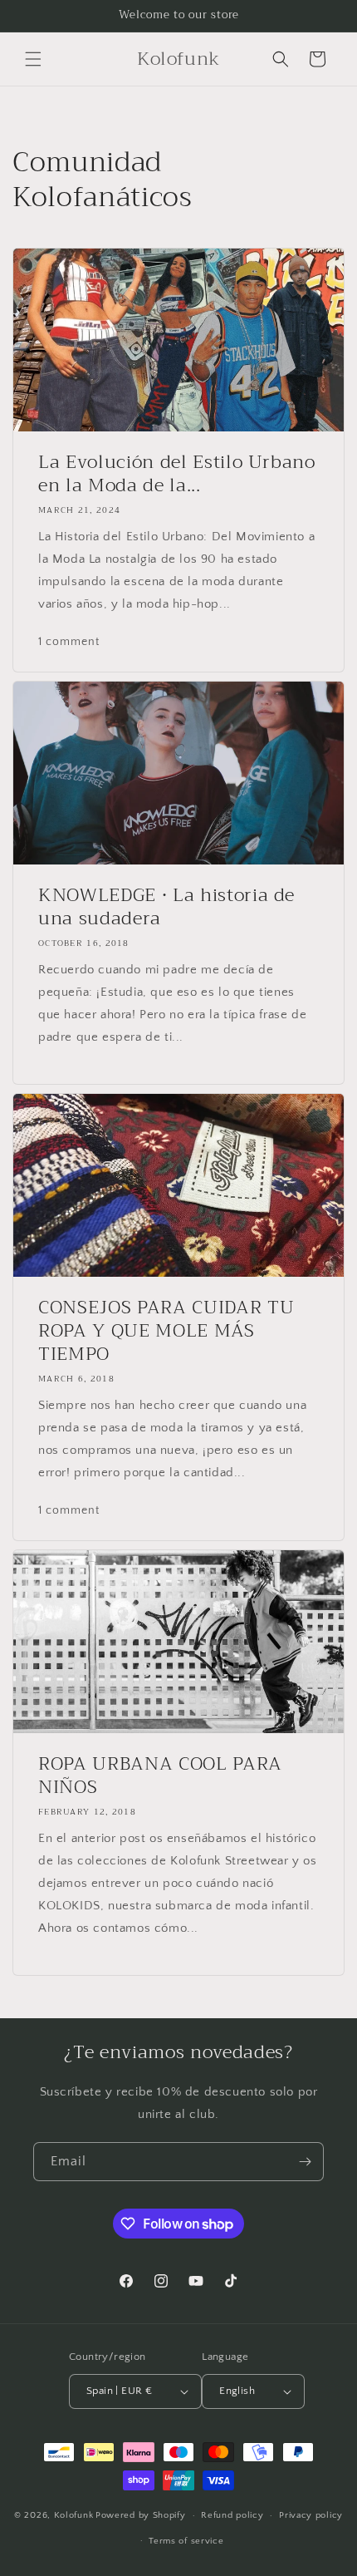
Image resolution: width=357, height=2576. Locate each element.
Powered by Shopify (141, 2515)
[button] (33, 59)
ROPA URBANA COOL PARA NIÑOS (160, 1776)
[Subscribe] (305, 2162)
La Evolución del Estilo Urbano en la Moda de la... (177, 474)
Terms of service (186, 2541)
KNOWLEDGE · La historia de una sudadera (166, 907)
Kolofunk (74, 2515)
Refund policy (232, 2515)
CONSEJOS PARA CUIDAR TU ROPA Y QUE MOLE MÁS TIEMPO (166, 1331)
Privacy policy (311, 2515)
